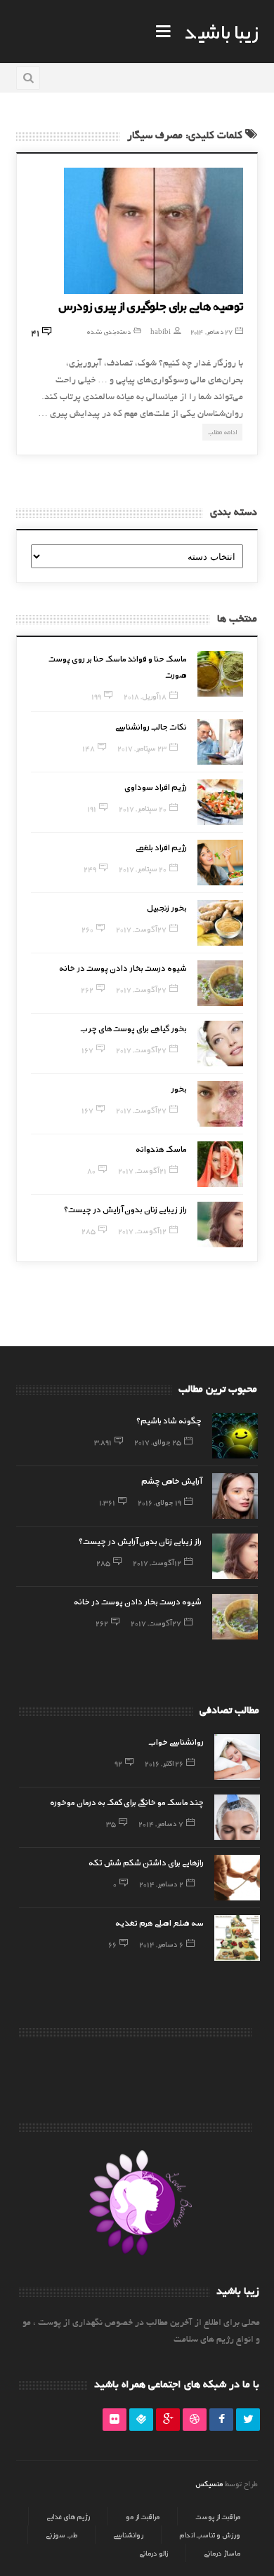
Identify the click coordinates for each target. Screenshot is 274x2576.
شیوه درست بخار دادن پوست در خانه (123, 967)
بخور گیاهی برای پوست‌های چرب (134, 1028)
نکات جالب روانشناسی (151, 726)
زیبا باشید (221, 31)
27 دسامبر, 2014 (211, 331)
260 (87, 929)
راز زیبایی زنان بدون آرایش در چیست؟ (125, 1209)
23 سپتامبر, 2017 (142, 748)
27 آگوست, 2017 (141, 929)
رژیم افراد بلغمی (161, 847)
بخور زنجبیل (167, 907)
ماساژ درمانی (222, 2553)
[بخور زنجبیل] (220, 923)
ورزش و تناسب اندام (210, 2535)
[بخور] (220, 1104)
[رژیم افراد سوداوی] (220, 802)
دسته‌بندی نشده (109, 331)
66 (112, 1944)
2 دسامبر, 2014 (161, 1884)
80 (91, 1170)
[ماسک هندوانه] (220, 1164)
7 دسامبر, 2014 (161, 1823)
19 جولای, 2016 (159, 1502)
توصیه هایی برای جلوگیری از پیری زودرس (151, 305)
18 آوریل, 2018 (145, 696)
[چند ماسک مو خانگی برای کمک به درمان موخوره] (237, 1817)
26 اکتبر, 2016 (164, 1763)
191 (92, 808)
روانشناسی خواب (176, 1741)
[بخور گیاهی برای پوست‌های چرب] (220, 1044)
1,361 (107, 1502)
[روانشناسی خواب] (237, 1757)
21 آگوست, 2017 (142, 1170)
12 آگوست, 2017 (142, 1230)
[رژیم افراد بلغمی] (220, 863)
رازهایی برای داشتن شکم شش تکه (146, 1862)
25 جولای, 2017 (158, 1442)
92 (118, 1763)
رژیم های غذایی (68, 2516)
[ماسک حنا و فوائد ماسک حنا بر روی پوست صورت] (220, 674)
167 (87, 1049)
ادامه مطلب (222, 432)
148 (89, 748)
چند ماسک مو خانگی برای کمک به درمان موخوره (127, 1802)
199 (96, 696)
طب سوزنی (61, 2535)
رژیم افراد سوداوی (156, 786)
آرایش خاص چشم (171, 1480)
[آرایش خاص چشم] (235, 1496)
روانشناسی (128, 2535)
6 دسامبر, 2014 (161, 1944)
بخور (179, 1088)
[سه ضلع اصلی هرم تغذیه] (237, 1938)
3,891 (103, 1442)
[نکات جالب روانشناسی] (220, 742)
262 (87, 989)
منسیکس (209, 2483)
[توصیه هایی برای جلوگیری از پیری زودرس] (154, 231)
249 (90, 868)
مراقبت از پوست (218, 2516)
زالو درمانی (154, 2553)
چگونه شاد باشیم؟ (169, 1420)
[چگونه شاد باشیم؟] (235, 1436)
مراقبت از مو (143, 2516)
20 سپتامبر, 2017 (143, 808)
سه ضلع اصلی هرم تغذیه (159, 1922)
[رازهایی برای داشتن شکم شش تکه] (237, 1878)
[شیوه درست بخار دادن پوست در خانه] (220, 983)
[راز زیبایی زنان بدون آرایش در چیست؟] (220, 1225)
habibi (161, 331)
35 (111, 1823)
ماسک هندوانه (161, 1148)
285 (89, 1230)
